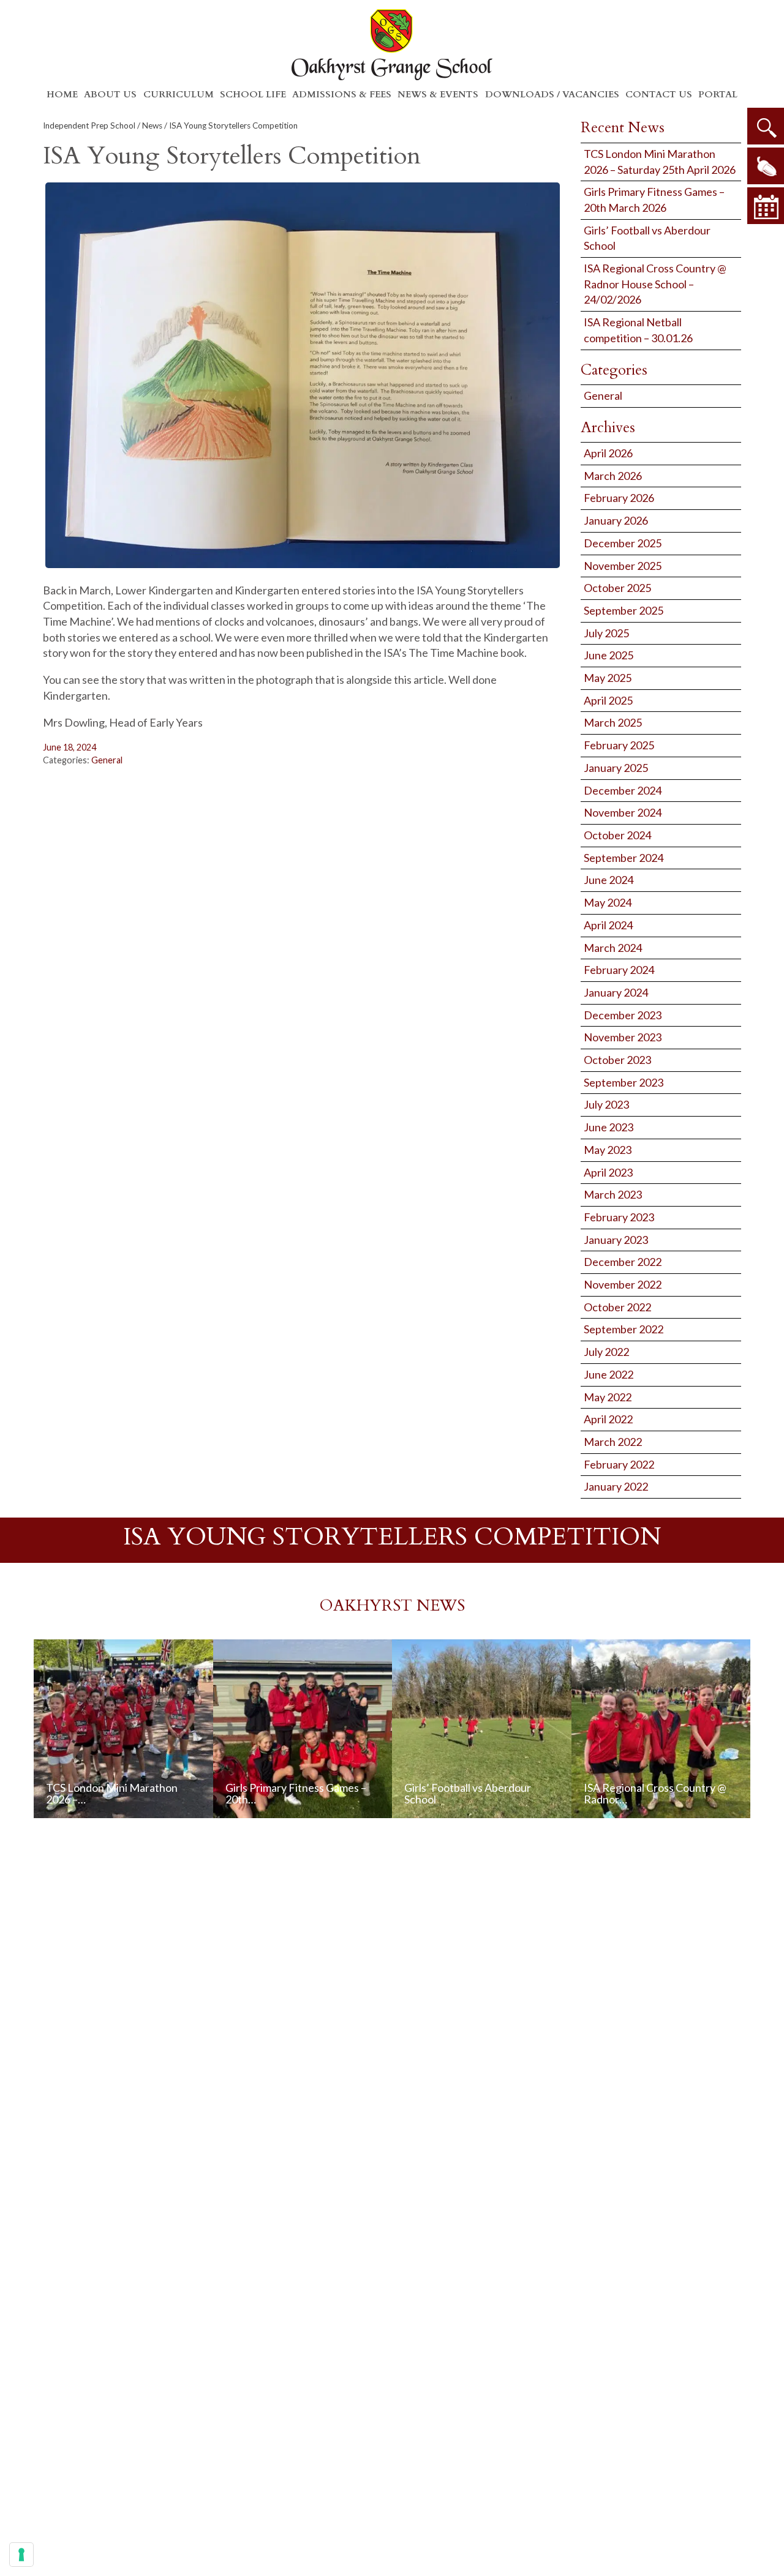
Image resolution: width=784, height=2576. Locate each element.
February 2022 (619, 1464)
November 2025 (623, 566)
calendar (766, 206)
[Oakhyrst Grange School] (392, 44)
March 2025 (613, 722)
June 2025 (609, 655)
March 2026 (613, 476)
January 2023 (616, 1240)
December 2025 (623, 543)
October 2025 (617, 588)
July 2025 (606, 633)
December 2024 (623, 790)
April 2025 (608, 700)
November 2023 (623, 1037)
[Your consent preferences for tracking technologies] (21, 2555)
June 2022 (609, 1374)
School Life (253, 94)
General (107, 760)
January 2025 (616, 768)
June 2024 (609, 880)
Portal (718, 94)
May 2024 (608, 902)
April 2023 (608, 1172)
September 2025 (624, 610)
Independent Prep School (89, 125)
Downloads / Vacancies (552, 94)
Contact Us (659, 94)
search (766, 126)
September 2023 (624, 1082)
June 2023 (609, 1127)
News (152, 125)
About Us (110, 94)
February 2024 (619, 970)
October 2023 (617, 1060)
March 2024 (613, 948)
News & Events (438, 94)
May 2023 (608, 1150)
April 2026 (608, 453)
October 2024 (617, 835)
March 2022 (613, 1442)
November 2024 (623, 812)
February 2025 (619, 745)
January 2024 (616, 992)
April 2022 (608, 1419)
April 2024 (608, 925)
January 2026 (616, 520)
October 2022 (617, 1307)
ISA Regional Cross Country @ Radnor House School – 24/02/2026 (655, 284)
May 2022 (608, 1397)
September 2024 (624, 858)
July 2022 (606, 1352)
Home (62, 94)
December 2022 (623, 1262)
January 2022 (616, 1486)
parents (766, 166)
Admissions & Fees (342, 94)
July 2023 (606, 1104)
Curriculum (179, 94)
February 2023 (619, 1217)
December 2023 (623, 1015)
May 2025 (608, 678)
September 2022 (624, 1329)
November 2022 (623, 1284)
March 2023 (613, 1194)
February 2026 (619, 498)
